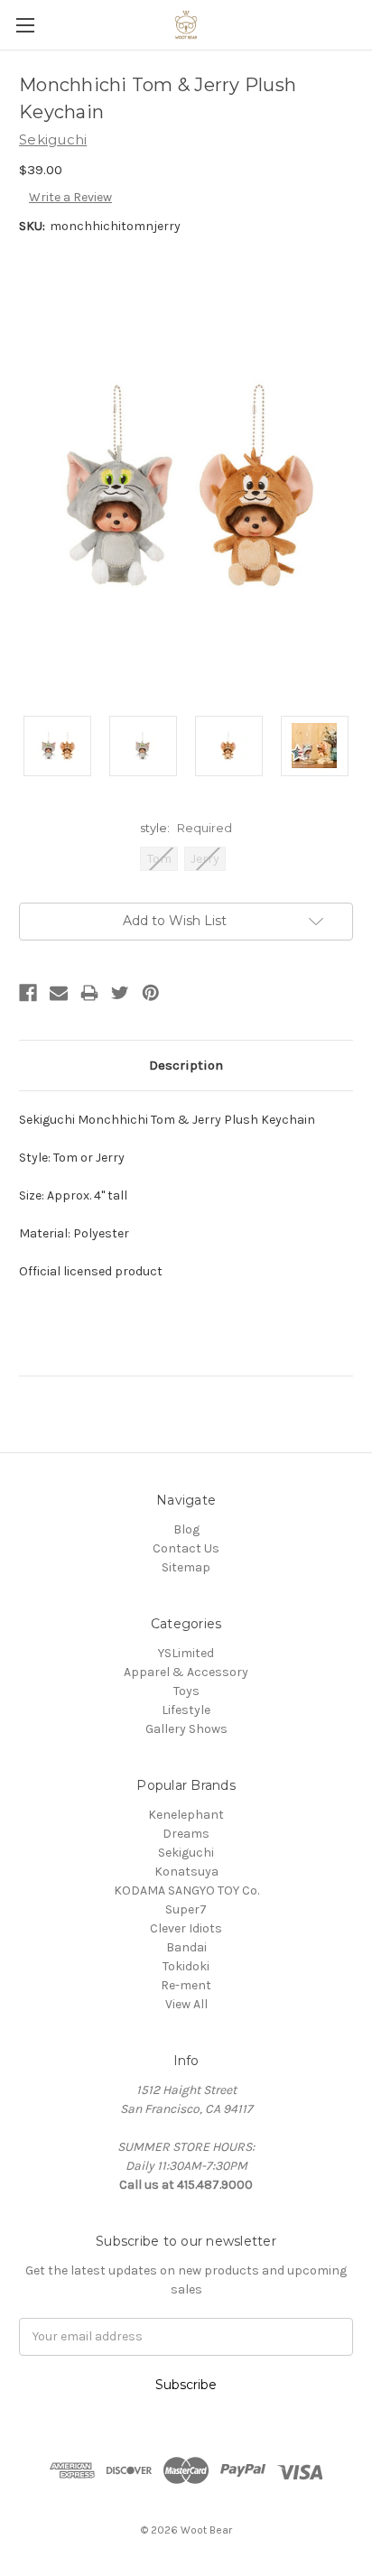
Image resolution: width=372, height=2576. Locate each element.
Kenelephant (186, 1815)
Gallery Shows (186, 1729)
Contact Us (186, 1548)
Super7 (186, 1909)
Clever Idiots (186, 1928)
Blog (186, 1529)
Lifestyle (186, 1710)
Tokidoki (186, 1966)
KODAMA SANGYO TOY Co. (186, 1890)
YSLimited (186, 1653)
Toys (186, 1691)
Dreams (186, 1834)
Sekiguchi (186, 1853)
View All (186, 2004)
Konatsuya (186, 1872)
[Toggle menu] (25, 25)
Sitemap (186, 1567)
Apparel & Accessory (186, 1672)
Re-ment (186, 1985)
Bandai (186, 1947)
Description (186, 1065)
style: (186, 828)
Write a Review (70, 197)
